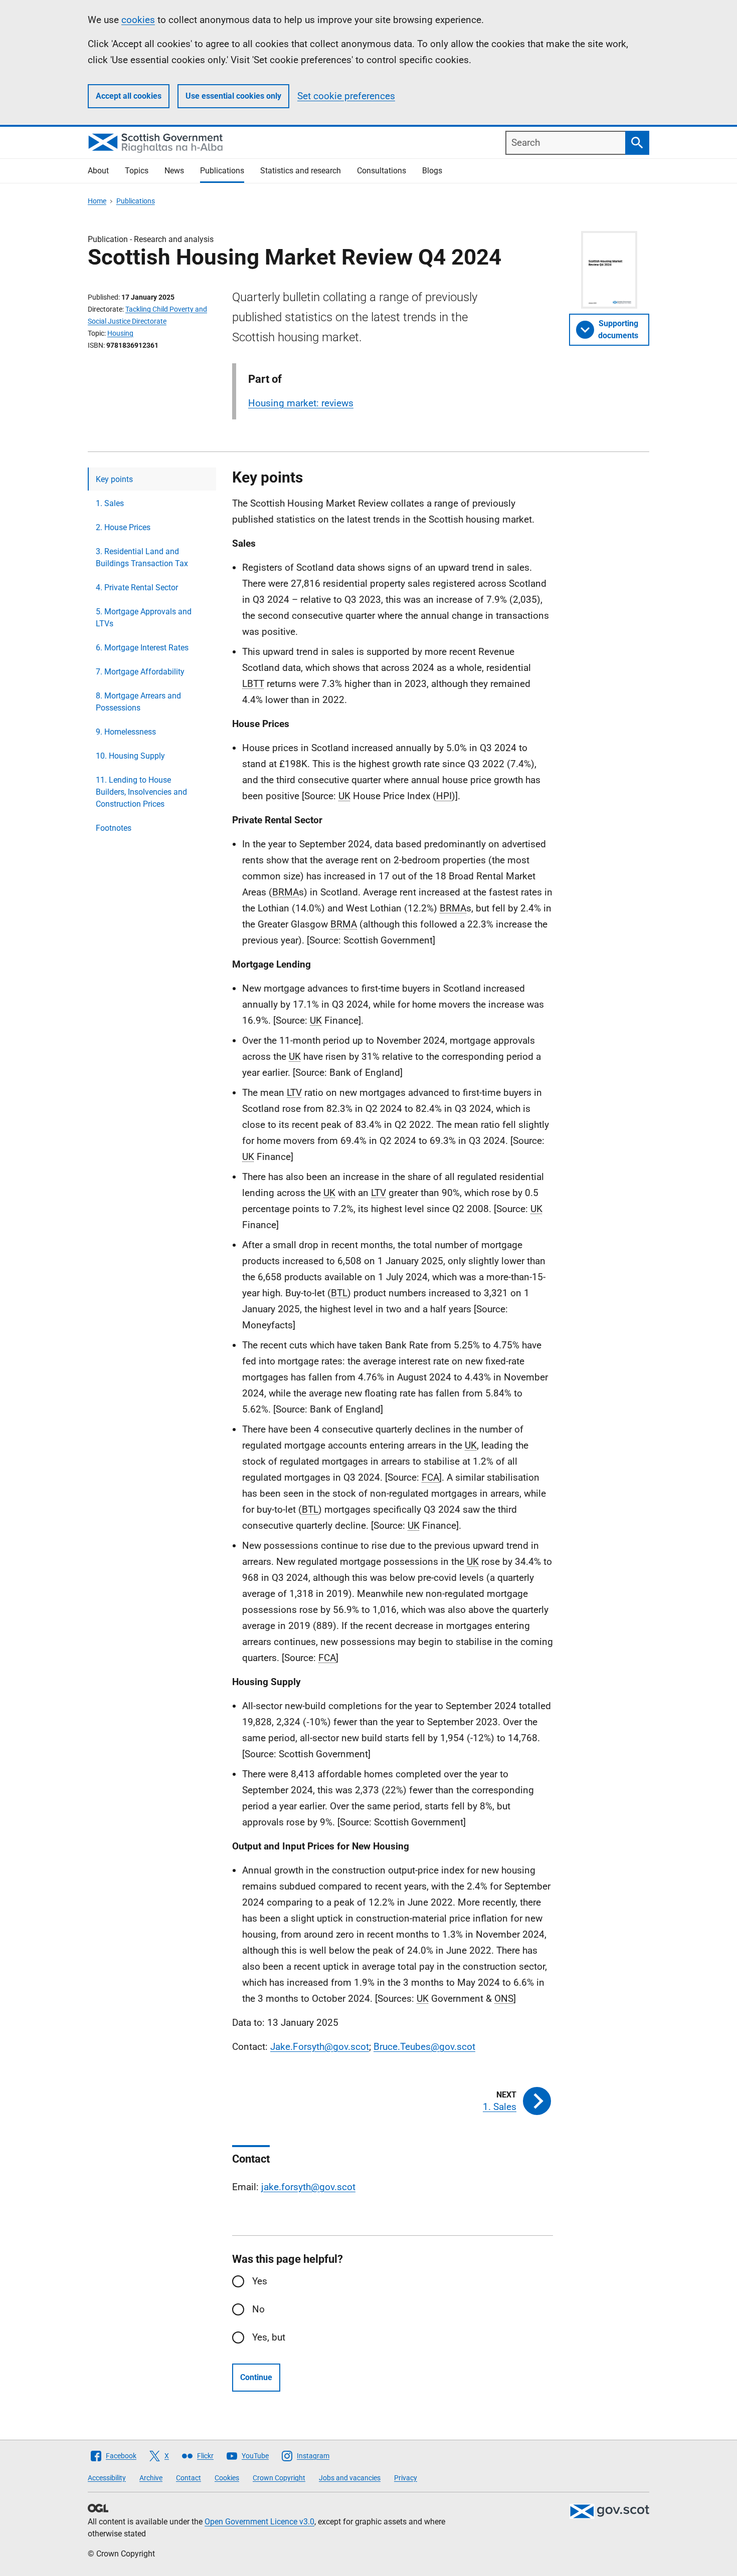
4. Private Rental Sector (137, 588)
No (258, 2309)
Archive (151, 2478)
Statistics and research (301, 171)
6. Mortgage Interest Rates (142, 648)
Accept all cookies (129, 96)
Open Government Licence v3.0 (259, 2522)
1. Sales (110, 503)
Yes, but (269, 2337)
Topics (137, 171)
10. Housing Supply (130, 756)
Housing (120, 333)
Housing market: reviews (301, 403)
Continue (256, 2377)
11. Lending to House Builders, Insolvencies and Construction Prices (141, 792)
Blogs (432, 171)
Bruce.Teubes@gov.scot (424, 2047)
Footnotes (114, 828)
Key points (114, 479)
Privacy (406, 2478)
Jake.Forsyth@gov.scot (320, 2047)
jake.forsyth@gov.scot (308, 2187)
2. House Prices (123, 527)
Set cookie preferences (346, 96)
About (98, 171)
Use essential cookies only (233, 96)
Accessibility (107, 2478)
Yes (260, 2281)
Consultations (382, 171)
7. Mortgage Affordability (140, 672)
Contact (189, 2478)
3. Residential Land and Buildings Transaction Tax (142, 557)
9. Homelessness (126, 732)
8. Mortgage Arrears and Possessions (138, 702)
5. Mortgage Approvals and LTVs (144, 618)
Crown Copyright (279, 2478)
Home (97, 201)
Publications (222, 171)
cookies (138, 20)
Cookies (227, 2478)
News (174, 171)
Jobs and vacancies (350, 2478)
